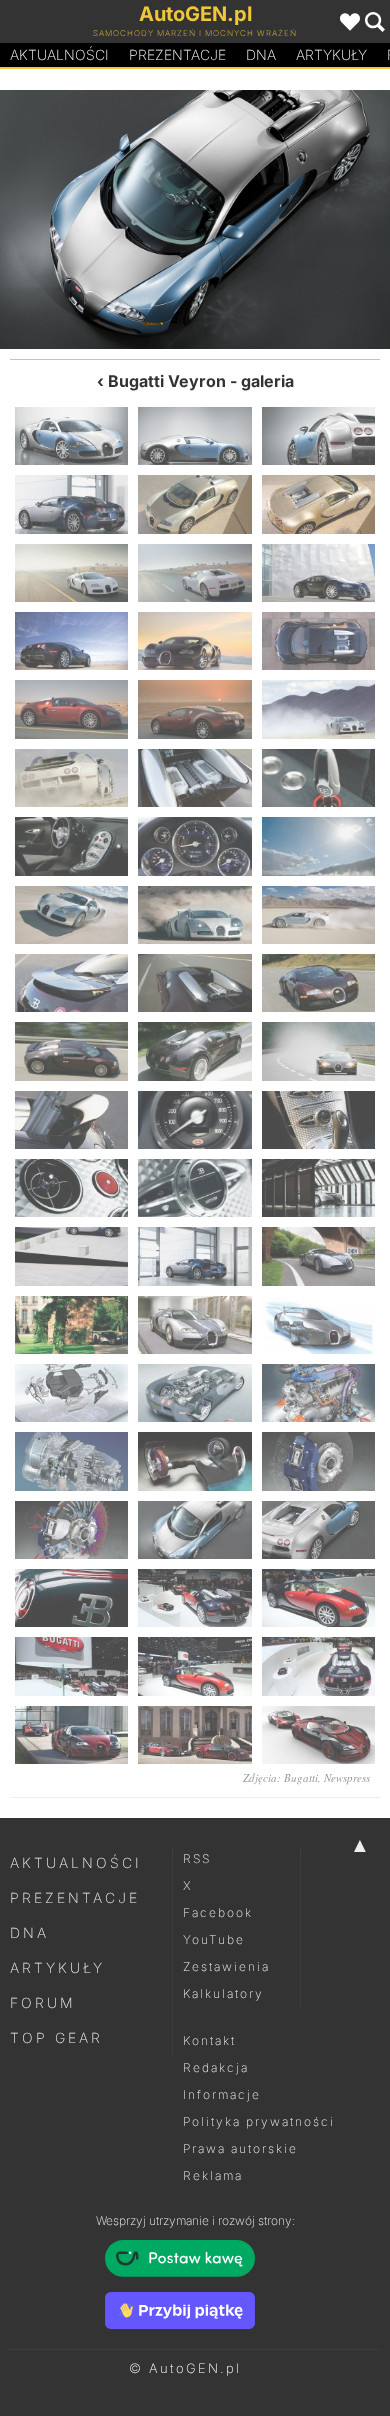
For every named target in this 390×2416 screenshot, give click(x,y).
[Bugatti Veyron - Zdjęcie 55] (71, 1666)
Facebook (218, 1912)
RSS (197, 1858)
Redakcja (216, 2067)
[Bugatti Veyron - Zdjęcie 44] (194, 1393)
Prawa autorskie (240, 2148)
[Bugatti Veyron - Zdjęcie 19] (71, 846)
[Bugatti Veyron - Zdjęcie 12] (318, 641)
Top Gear (56, 2037)
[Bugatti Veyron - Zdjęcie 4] (71, 504)
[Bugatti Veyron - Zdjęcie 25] (71, 983)
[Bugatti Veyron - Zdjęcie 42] (318, 1325)
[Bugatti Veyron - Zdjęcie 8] (194, 573)
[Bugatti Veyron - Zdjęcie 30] (318, 1051)
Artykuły (331, 54)
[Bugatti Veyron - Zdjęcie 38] (194, 1256)
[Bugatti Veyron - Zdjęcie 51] (292, 219)
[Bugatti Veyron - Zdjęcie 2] (194, 436)
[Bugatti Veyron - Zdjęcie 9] (318, 573)
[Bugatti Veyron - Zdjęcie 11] (194, 641)
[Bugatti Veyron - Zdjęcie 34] (71, 1188)
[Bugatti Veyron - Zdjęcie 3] (318, 436)
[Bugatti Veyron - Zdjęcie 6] (318, 504)
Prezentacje (177, 54)
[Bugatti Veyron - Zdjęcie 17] (194, 778)
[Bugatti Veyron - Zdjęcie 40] (71, 1325)
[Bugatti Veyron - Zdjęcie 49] (97, 219)
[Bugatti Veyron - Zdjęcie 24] (318, 915)
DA (261, 54)
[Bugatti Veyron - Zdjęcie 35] (194, 1188)
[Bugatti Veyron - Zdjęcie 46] (71, 1461)
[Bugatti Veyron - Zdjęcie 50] (194, 1530)
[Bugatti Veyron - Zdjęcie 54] (318, 1598)
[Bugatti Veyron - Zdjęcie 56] (194, 1666)
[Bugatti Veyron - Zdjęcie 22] (71, 915)
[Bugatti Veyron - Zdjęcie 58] (71, 1735)
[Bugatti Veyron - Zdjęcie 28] (71, 1051)
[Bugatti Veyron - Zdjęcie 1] (71, 436)
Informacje (222, 2094)
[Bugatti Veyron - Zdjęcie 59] (194, 1735)
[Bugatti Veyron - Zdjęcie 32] (194, 1120)
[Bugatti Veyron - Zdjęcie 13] (71, 709)
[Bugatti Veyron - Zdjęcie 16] (71, 778)
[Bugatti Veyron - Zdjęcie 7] (71, 573)
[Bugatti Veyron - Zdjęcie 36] (318, 1188)
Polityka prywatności (259, 2121)
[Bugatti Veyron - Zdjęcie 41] (194, 1325)
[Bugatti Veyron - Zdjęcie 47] (194, 1461)
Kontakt (209, 2040)
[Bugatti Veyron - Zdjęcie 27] (318, 983)
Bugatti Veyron (167, 381)
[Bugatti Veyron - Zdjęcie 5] (194, 504)
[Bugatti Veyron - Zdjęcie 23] (194, 915)
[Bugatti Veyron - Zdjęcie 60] (318, 1735)
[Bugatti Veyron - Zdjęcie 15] (318, 709)
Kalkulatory (223, 1993)
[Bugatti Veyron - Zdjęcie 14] (194, 709)
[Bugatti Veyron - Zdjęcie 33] (318, 1120)
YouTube (214, 1939)
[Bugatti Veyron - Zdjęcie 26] (194, 983)
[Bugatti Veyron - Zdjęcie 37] (71, 1256)
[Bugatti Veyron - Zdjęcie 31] (71, 1120)
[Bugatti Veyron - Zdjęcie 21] (318, 846)
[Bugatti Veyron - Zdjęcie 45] (318, 1393)
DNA (29, 1932)
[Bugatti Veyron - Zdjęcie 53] (194, 1598)
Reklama (213, 2175)
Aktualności (59, 54)
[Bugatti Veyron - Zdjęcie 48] (318, 1461)
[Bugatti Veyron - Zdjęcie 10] (71, 641)
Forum (43, 2002)
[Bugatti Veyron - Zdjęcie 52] (71, 1598)
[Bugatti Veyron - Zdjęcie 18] (318, 778)
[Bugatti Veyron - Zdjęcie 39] (318, 1256)
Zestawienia (226, 1966)
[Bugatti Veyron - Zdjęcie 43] (71, 1393)
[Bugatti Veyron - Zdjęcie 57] (318, 1666)
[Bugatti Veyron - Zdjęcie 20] (194, 846)
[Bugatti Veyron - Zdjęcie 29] (194, 1051)
